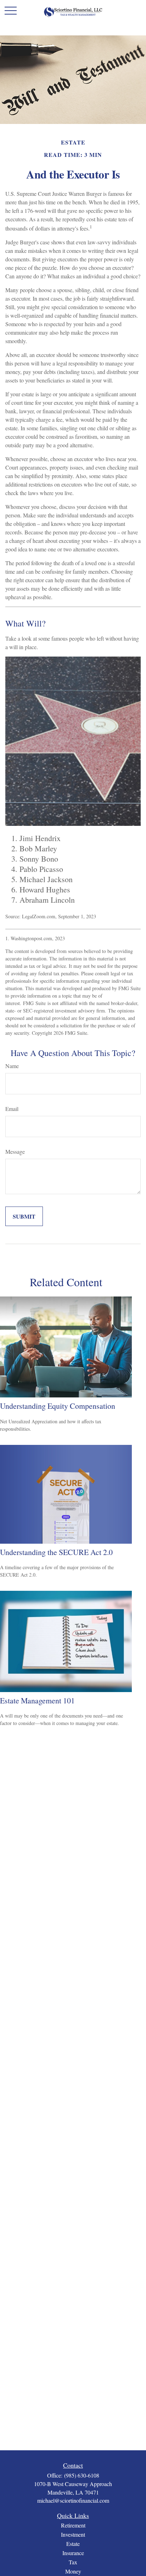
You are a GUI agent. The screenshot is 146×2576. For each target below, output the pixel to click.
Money (73, 2571)
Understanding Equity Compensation (58, 1406)
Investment (73, 2534)
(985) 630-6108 (82, 2475)
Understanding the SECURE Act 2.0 (56, 1552)
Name (12, 1066)
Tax (73, 2562)
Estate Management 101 (37, 1700)
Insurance (73, 2553)
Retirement (73, 2525)
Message (15, 1151)
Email (12, 1109)
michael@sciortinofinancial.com (73, 2500)
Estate (73, 2544)
